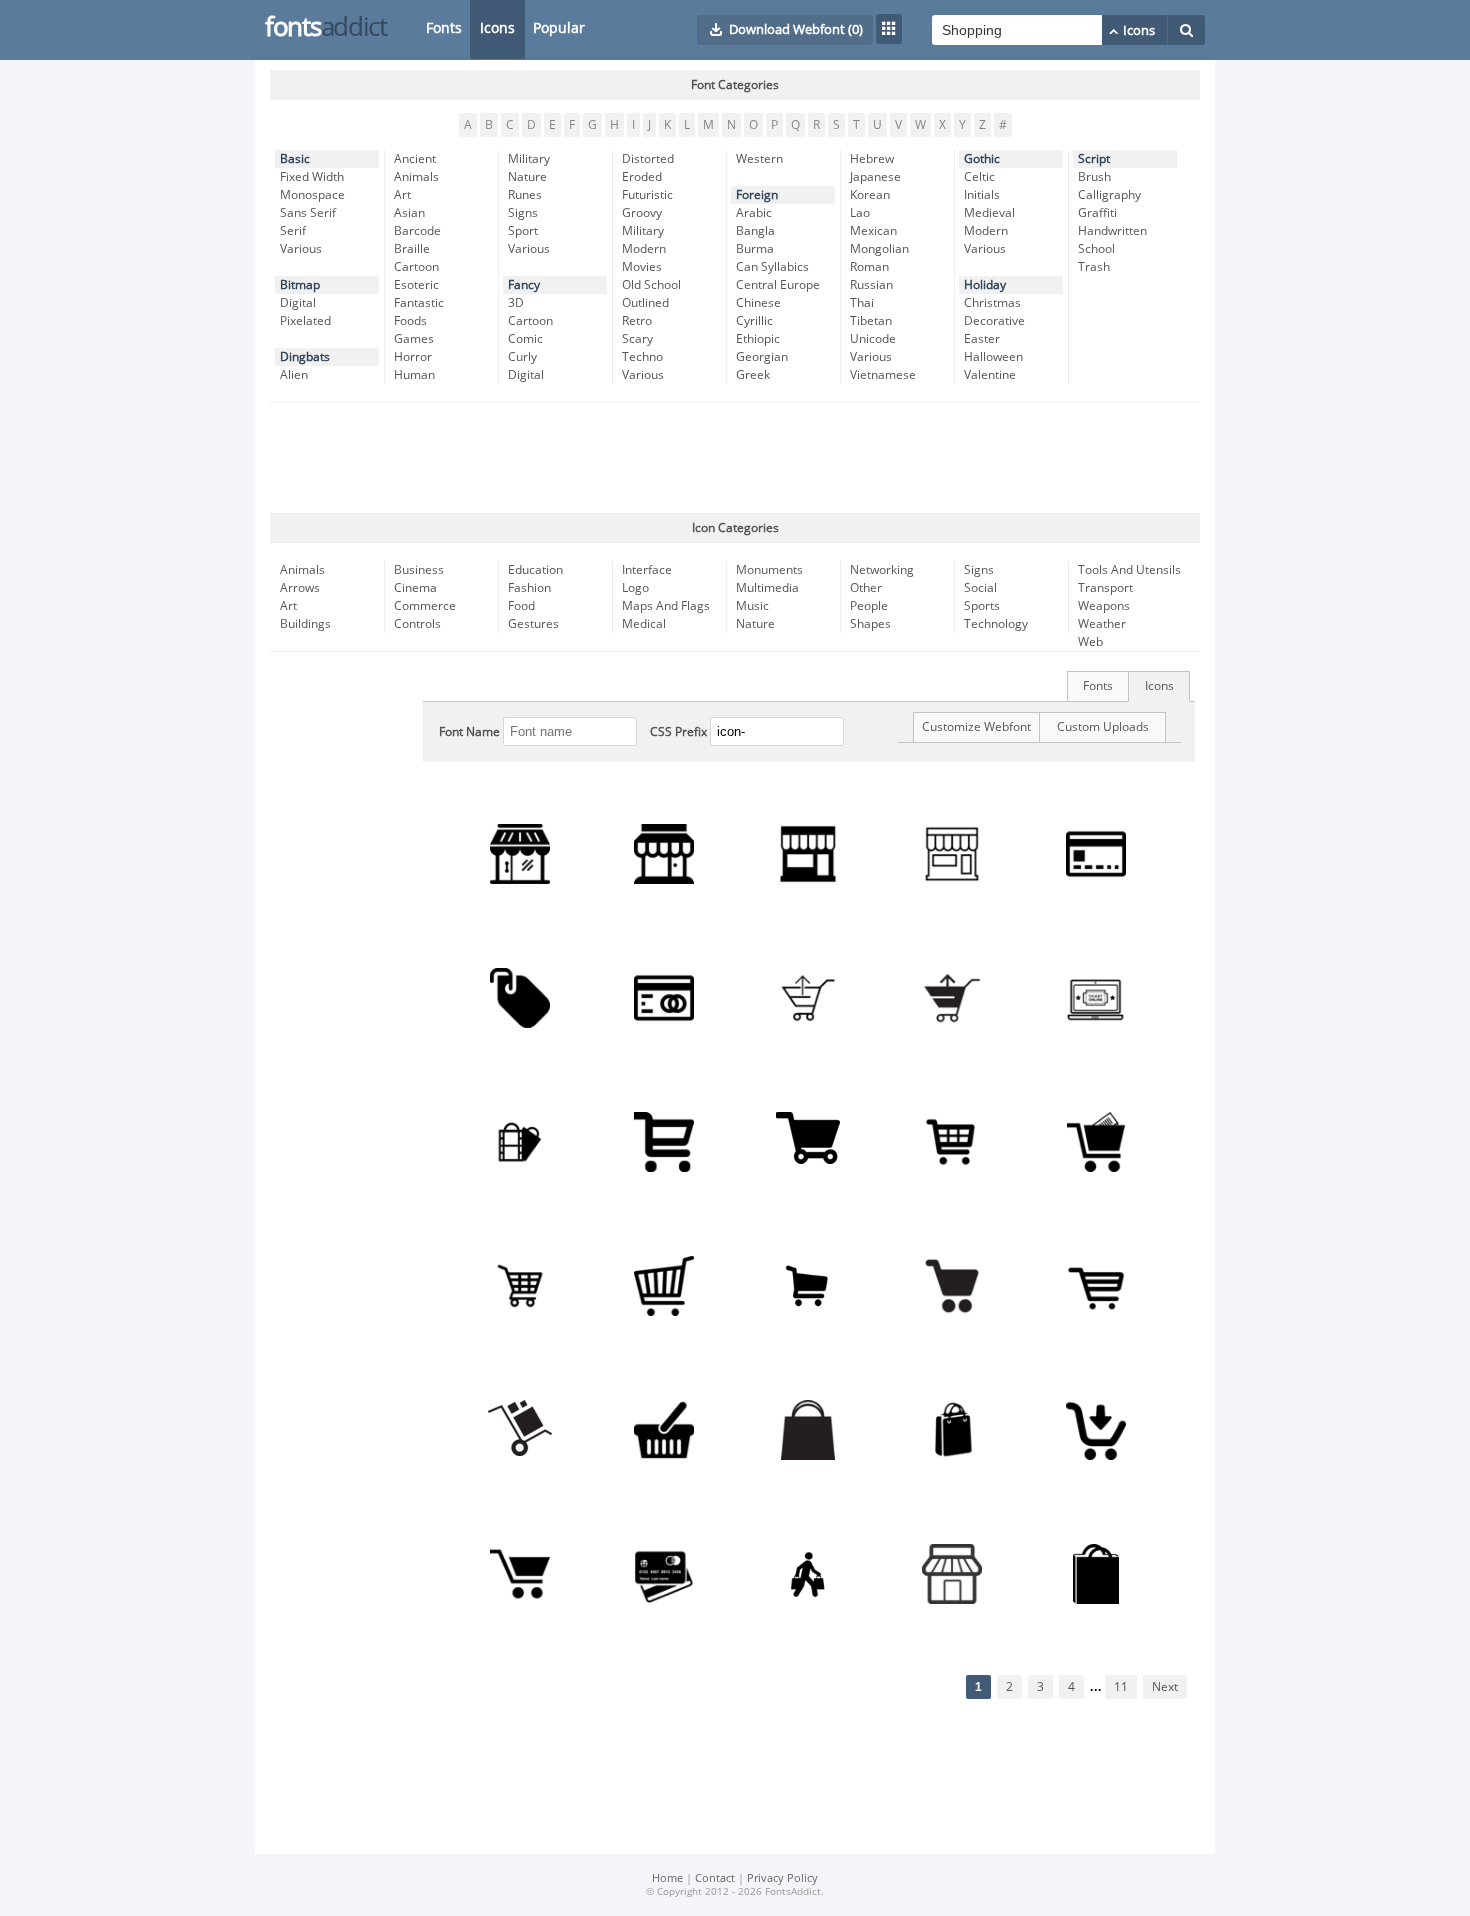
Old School (651, 285)
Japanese (875, 177)
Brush (1094, 177)
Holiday (985, 285)
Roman (869, 267)
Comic (525, 339)
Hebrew (872, 159)
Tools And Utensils (1129, 570)
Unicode (873, 339)
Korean (870, 195)
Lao (860, 213)
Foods (410, 321)
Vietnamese (883, 375)
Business (419, 570)
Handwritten (1112, 231)
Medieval (989, 213)
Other (866, 588)
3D (516, 303)
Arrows (300, 588)
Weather (1102, 624)
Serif (293, 231)
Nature (527, 177)
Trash (1094, 267)
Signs (523, 213)
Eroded (642, 177)
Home (667, 1878)
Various (301, 249)
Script (1094, 159)
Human (414, 375)
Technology (996, 624)
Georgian (762, 357)
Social (980, 588)
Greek (753, 375)
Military (529, 159)
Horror (413, 357)
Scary (637, 339)
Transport (1105, 588)
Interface (647, 570)
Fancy (524, 285)
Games (414, 339)
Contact (715, 1878)
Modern (644, 249)
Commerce (425, 606)
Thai (862, 303)
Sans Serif (308, 213)
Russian (871, 285)
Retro (637, 321)
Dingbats (305, 357)
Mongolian (879, 249)
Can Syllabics (772, 267)
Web (1090, 642)
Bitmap (300, 285)
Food (521, 606)
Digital (298, 303)
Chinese (758, 303)
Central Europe (778, 285)
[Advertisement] (735, 458)
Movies (642, 267)
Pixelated (305, 321)
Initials (982, 195)
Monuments (769, 570)
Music (752, 606)
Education (535, 570)
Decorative (994, 321)
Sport (523, 231)
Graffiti (1097, 213)
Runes (525, 195)
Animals (416, 177)
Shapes (870, 624)
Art (402, 195)
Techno (642, 357)
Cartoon (416, 267)
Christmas (992, 303)
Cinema (415, 588)
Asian (409, 213)
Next (1165, 1687)
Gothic (982, 159)
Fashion (529, 588)
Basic (295, 159)
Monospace (312, 195)
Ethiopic (758, 339)
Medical (644, 624)
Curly (522, 357)
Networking (882, 570)
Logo (635, 588)
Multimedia (767, 588)
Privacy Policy (782, 1878)
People (869, 606)
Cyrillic (754, 321)
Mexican (873, 231)
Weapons (1104, 606)
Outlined (645, 303)
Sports (982, 606)
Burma (755, 249)
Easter (982, 339)
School (1096, 249)
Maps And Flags (666, 606)
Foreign (757, 195)
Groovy (642, 213)
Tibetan (871, 321)
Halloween (993, 357)
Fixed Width (312, 177)
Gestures (533, 624)
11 (1121, 1687)
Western (759, 159)
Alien (294, 375)
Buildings (305, 624)
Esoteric (416, 285)
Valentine (990, 375)
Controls (417, 624)
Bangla (755, 231)
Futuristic (647, 195)
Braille (412, 249)
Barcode (417, 231)
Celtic (979, 177)
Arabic (754, 213)
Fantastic (419, 303)
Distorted (648, 159)
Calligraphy (1109, 195)
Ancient (415, 159)
